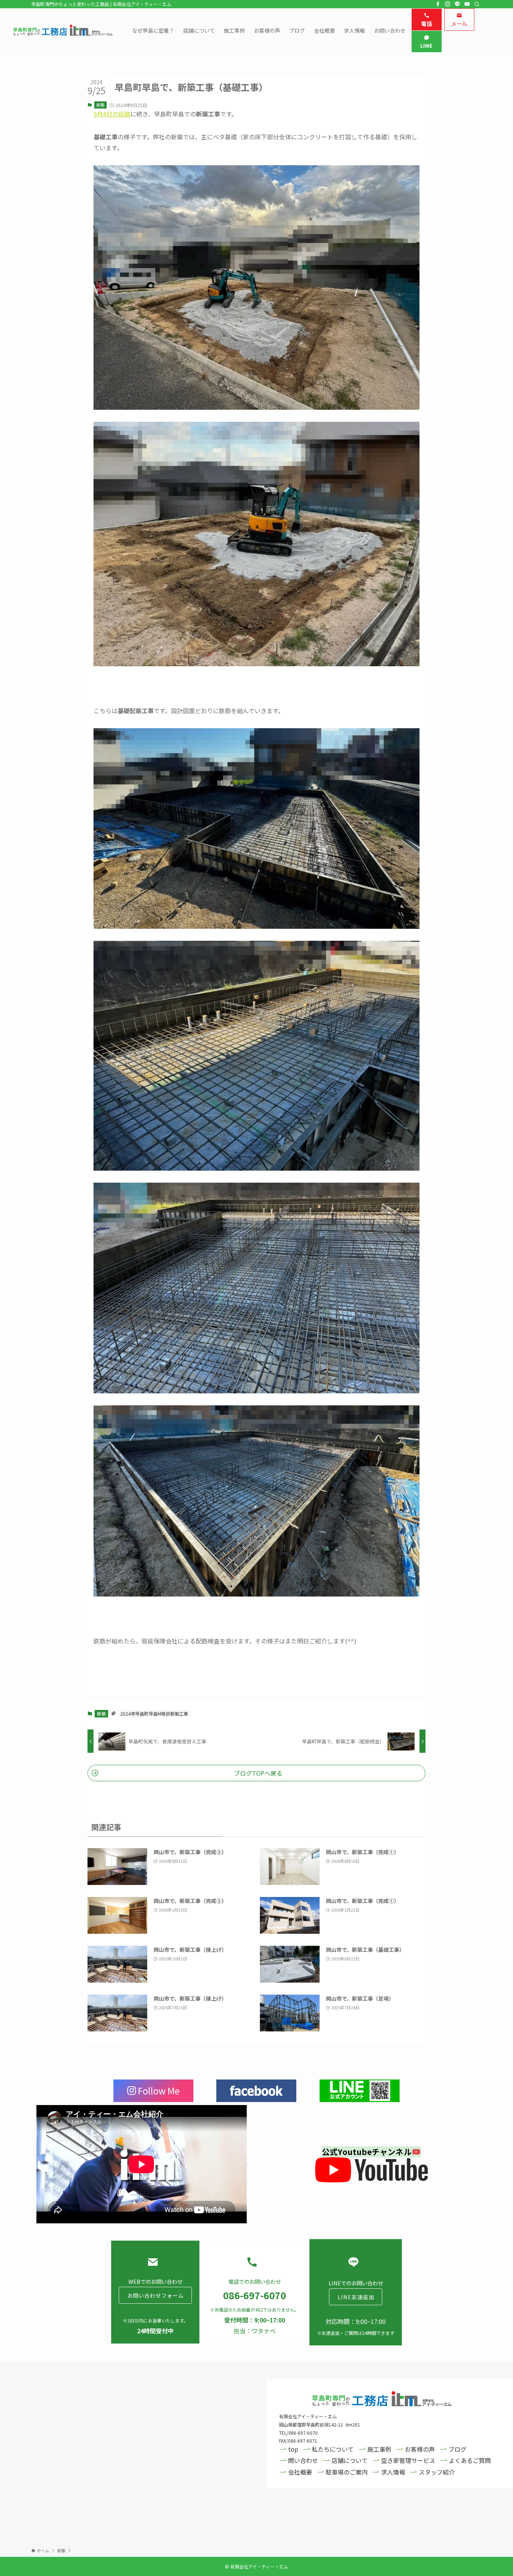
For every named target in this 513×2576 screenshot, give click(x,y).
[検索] (477, 4)
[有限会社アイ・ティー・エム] (63, 30)
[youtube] (467, 4)
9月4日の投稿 (112, 114)
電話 (426, 23)
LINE (427, 45)
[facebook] (438, 4)
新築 (100, 105)
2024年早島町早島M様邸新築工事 (154, 1714)
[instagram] (448, 4)
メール (459, 23)
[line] (457, 4)
